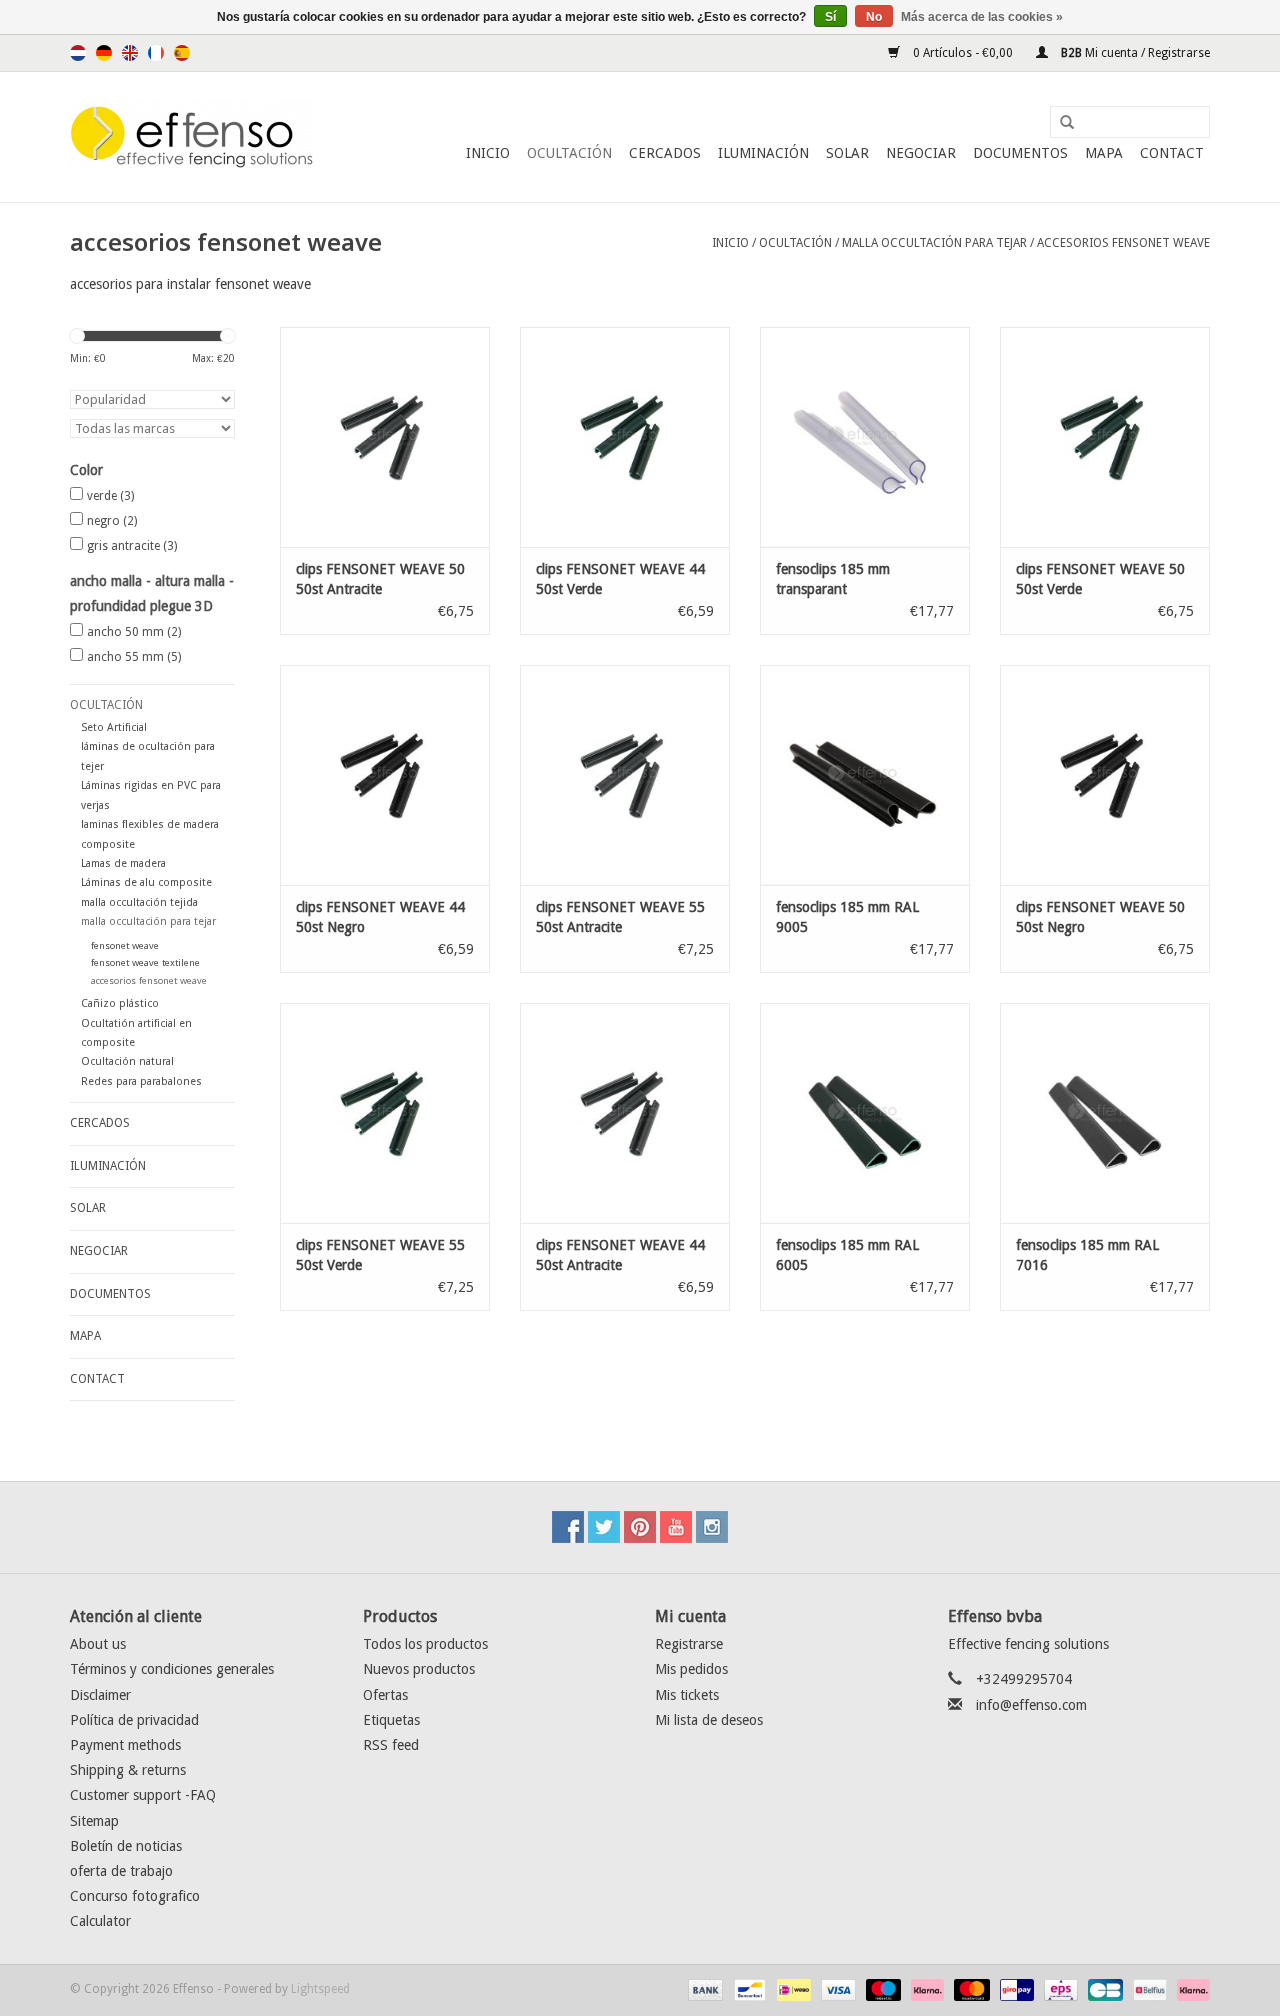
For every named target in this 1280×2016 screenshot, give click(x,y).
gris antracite (132, 546)
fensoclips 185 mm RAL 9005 (847, 917)
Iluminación (763, 153)
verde (110, 496)
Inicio (488, 153)
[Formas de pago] (703, 1990)
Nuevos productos (419, 1669)
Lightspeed (320, 1989)
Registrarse (689, 1644)
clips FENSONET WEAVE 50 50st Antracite (380, 579)
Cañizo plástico (120, 1003)
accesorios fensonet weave (1123, 243)
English (130, 53)
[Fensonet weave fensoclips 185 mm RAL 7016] (1105, 1113)
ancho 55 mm (134, 657)
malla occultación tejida (139, 902)
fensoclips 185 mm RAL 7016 (1087, 1255)
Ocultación (569, 153)
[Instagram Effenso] (712, 1527)
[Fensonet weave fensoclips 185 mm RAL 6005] (865, 1113)
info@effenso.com (1031, 1705)
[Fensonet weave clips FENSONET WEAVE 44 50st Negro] (385, 775)
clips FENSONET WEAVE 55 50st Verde (380, 1255)
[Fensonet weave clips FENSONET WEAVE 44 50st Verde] (625, 437)
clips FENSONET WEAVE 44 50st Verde (620, 579)
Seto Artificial (114, 727)
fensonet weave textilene (145, 962)
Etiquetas (391, 1720)
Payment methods (125, 1745)
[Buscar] (1060, 123)
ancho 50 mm (134, 632)
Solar (847, 153)
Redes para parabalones (141, 1081)
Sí (830, 17)
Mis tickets (687, 1695)
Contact (1172, 153)
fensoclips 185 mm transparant (833, 579)
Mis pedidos (691, 1669)
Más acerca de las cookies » (982, 17)
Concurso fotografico (135, 1896)
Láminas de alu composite (146, 882)
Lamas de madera (123, 863)
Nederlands (78, 53)
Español (182, 53)
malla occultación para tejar (934, 243)
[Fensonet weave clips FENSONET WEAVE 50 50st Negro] (1105, 775)
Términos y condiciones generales (172, 1669)
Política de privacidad (134, 1720)
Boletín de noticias (126, 1846)
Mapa (1104, 153)
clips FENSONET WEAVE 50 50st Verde (1100, 579)
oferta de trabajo (121, 1871)
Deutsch (104, 53)
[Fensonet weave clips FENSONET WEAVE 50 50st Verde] (1105, 437)
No (874, 17)
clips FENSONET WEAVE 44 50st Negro (380, 917)
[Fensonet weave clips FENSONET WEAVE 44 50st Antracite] (625, 1113)
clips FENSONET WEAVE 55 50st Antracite (620, 917)
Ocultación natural (127, 1061)
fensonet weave (125, 945)
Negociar (921, 153)
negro (112, 521)
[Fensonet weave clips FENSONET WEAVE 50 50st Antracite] (385, 437)
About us (98, 1644)
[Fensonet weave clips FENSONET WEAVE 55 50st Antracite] (625, 775)
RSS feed (391, 1745)
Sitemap (94, 1821)
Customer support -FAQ (143, 1795)
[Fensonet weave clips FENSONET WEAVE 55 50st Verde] (385, 1113)
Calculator (100, 1921)
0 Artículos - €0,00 (963, 53)
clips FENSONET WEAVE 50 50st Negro (1100, 917)
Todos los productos (425, 1644)
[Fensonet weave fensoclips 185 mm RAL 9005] (865, 775)
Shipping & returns (128, 1770)
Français (156, 53)
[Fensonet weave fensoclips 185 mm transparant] (865, 437)
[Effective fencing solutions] (192, 137)
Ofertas (385, 1695)
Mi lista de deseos (709, 1720)
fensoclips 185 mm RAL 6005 (847, 1255)
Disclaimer (100, 1695)
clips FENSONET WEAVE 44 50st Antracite (620, 1255)
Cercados (665, 153)
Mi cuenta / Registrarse (1134, 53)
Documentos (1020, 153)
